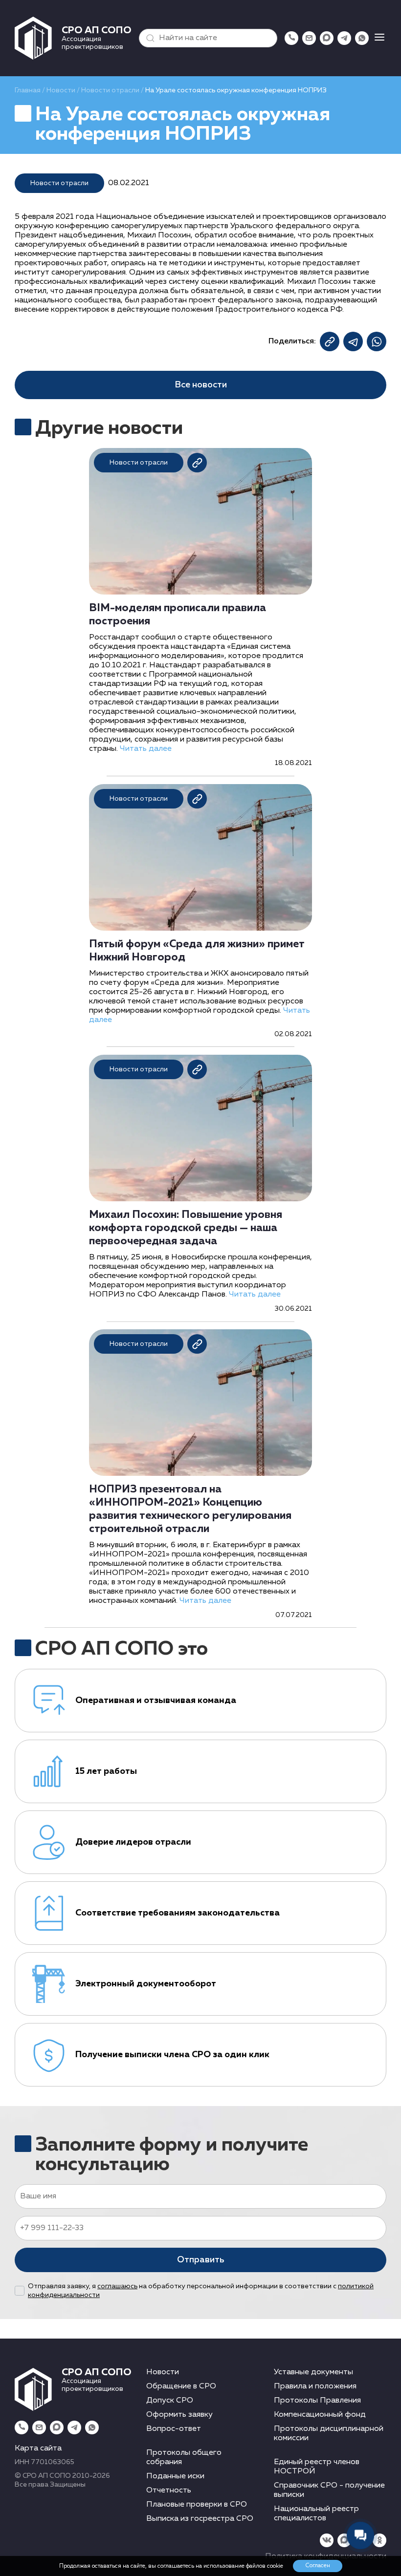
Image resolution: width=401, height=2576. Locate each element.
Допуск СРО (170, 2401)
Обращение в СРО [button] (181, 2386)
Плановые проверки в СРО (197, 2505)
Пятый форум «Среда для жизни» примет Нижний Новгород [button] (197, 951)
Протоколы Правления (317, 2401)
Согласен (318, 2566)
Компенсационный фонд (320, 2415)
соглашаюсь (117, 2286)
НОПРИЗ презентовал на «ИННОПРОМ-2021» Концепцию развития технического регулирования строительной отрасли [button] (190, 1509)
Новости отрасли (110, 90)
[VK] (327, 2540)
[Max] (327, 38)
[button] (148, 38)
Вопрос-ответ (174, 2429)
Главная (28, 90)
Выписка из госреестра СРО (200, 2519)
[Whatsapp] (362, 38)
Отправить (200, 2260)
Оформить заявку (179, 2415)
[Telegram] (344, 38)
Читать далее (146, 749)
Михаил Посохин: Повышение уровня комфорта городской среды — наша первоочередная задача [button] (186, 1228)
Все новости (201, 385)
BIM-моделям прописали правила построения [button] (178, 615)
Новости (61, 90)
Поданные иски (175, 2476)
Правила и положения (315, 2386)
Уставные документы (313, 2372)
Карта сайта (38, 2448)
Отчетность (169, 2491)
